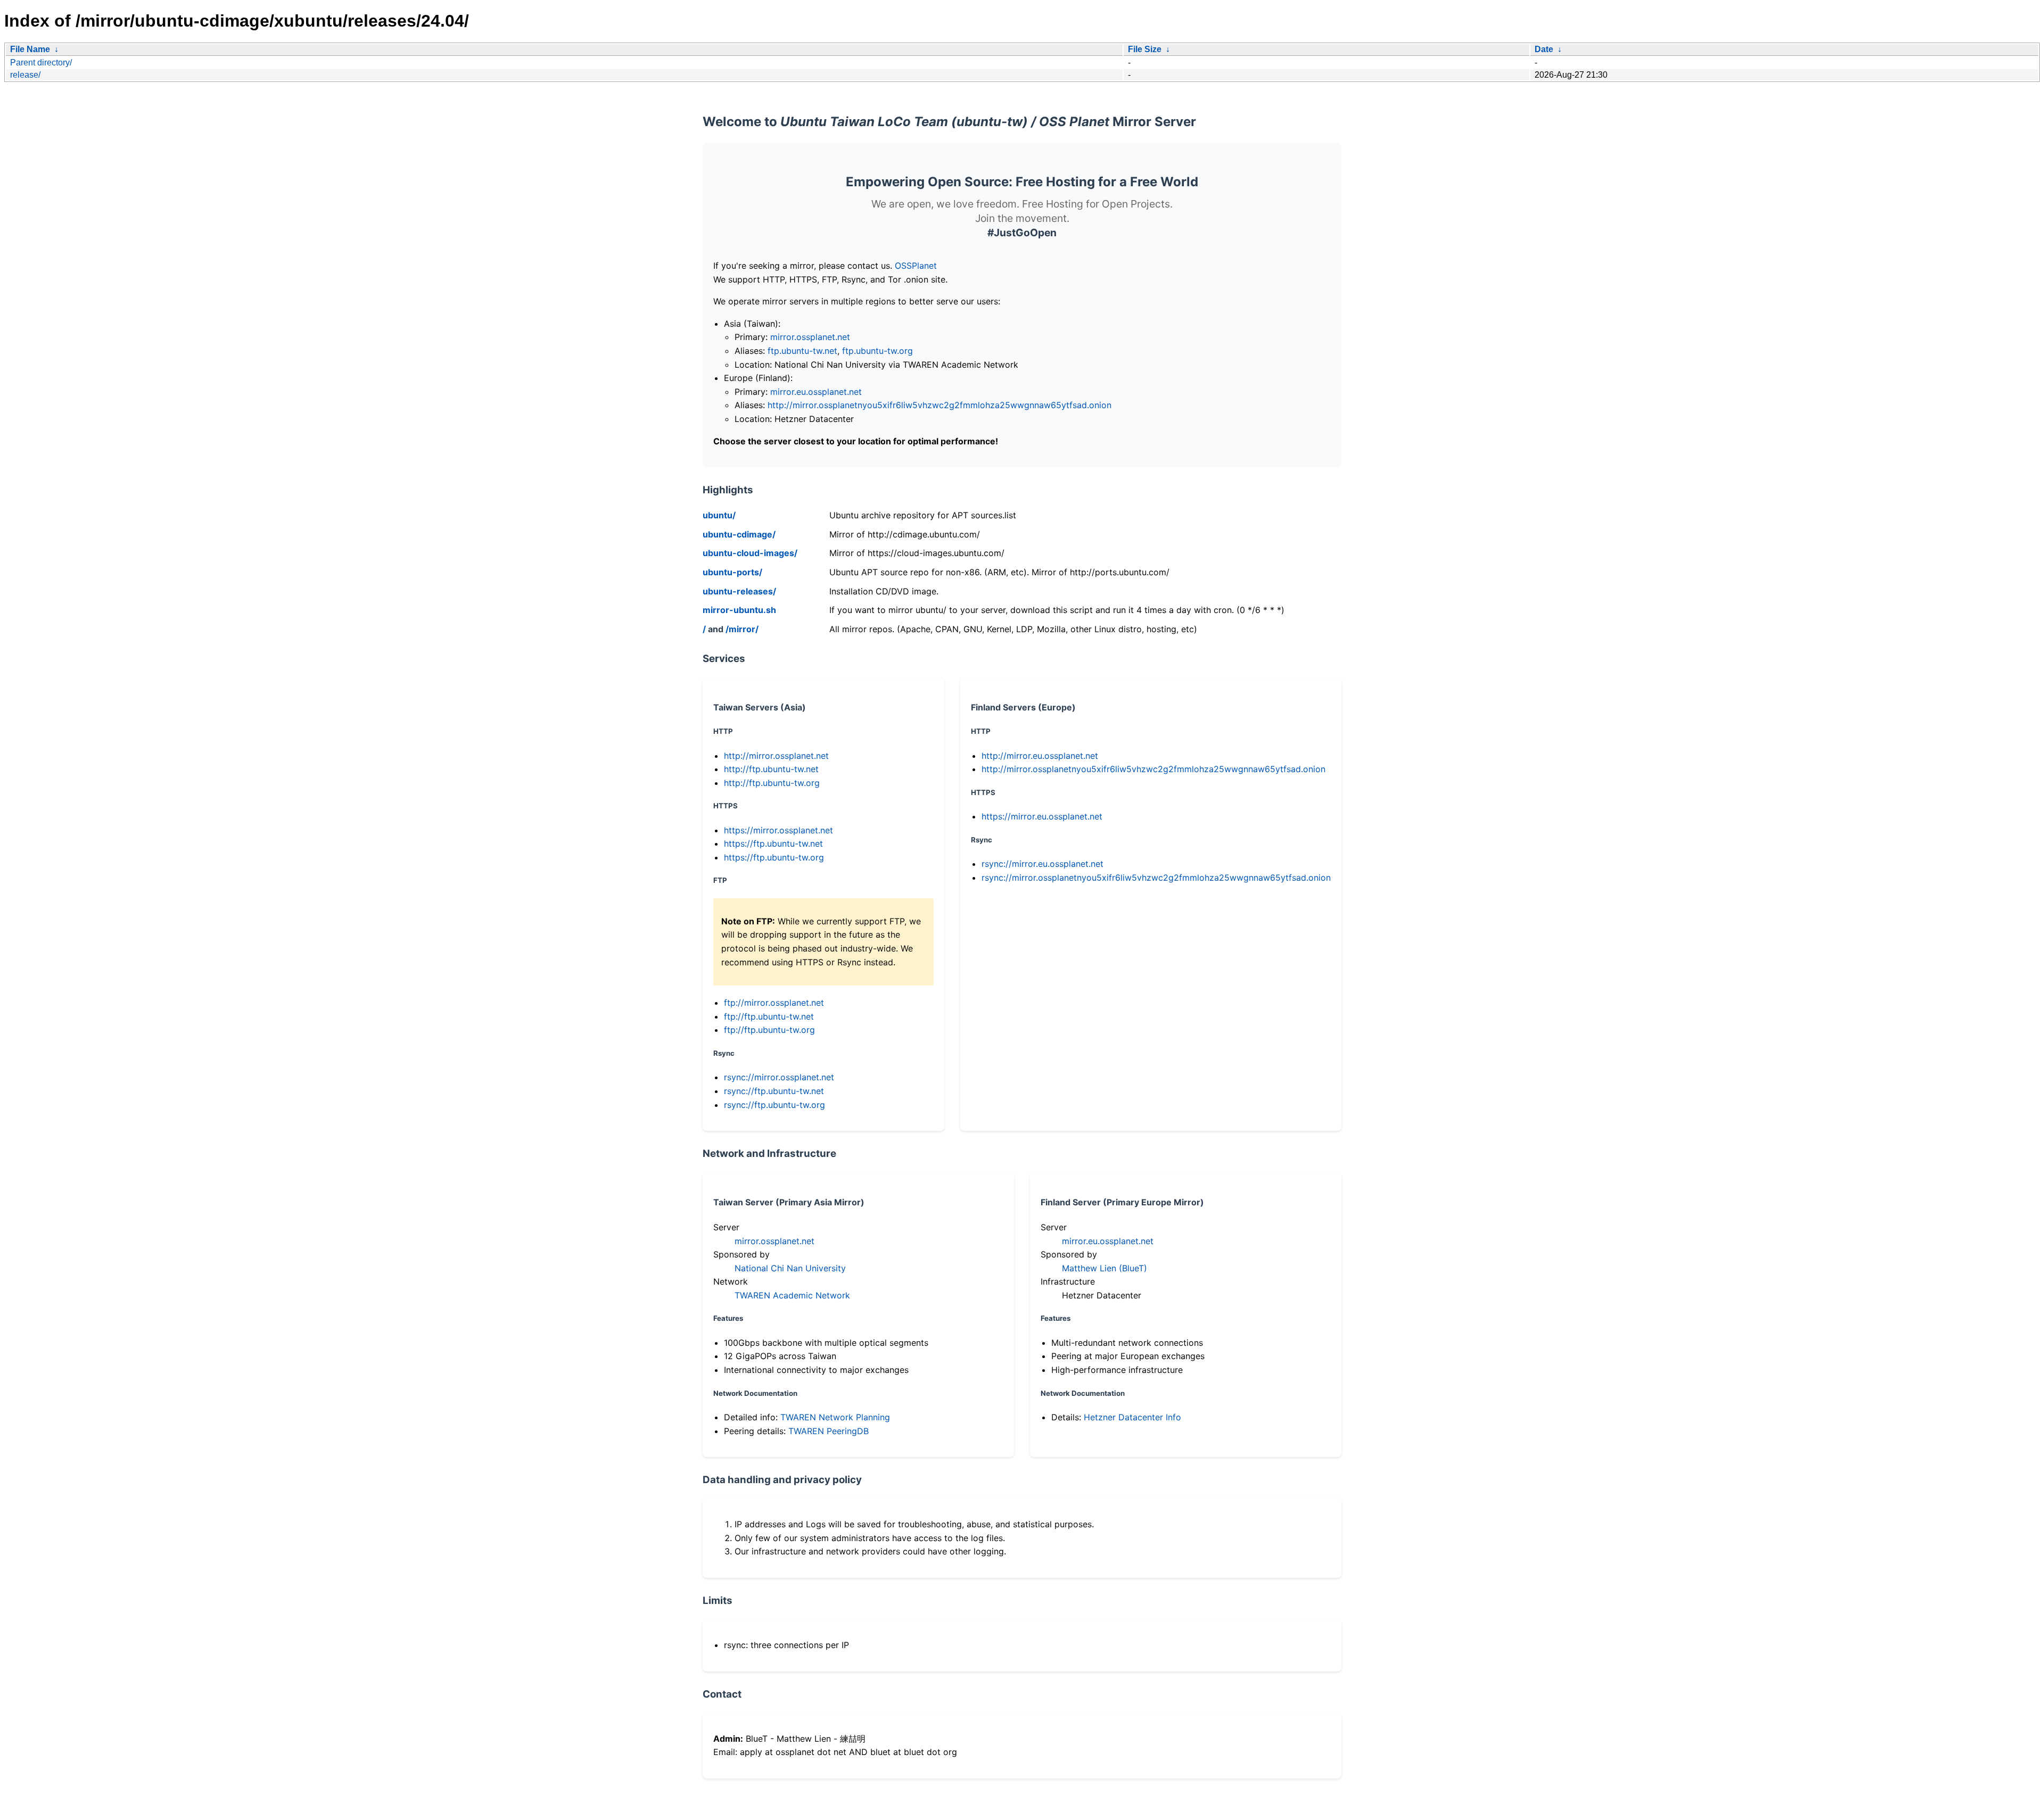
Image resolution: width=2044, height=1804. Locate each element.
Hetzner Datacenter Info (1132, 1417)
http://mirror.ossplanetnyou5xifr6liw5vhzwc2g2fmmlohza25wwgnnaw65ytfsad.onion (939, 405)
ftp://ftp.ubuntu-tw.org (769, 1030)
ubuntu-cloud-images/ (750, 553)
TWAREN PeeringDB (829, 1431)
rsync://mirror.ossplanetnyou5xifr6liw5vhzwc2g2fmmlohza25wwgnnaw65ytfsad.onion (1156, 878)
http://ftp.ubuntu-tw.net (771, 769)
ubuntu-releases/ (739, 591)
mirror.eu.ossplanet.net (816, 392)
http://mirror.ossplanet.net (776, 756)
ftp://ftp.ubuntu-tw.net (769, 1016)
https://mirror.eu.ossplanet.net (1042, 816)
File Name (30, 49)
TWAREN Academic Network (792, 1295)
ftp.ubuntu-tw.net (802, 351)
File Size (1145, 49)
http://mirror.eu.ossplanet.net (1040, 756)
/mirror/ (742, 629)
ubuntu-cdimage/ (739, 534)
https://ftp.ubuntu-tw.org (774, 857)
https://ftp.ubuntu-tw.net (773, 843)
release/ (25, 75)
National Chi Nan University (790, 1268)
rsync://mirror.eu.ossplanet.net (1042, 864)
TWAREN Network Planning (835, 1417)
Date (1544, 49)
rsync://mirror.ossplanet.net (779, 1077)
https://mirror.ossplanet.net (778, 830)
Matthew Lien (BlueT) (1105, 1268)
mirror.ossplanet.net (810, 337)
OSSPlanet (916, 266)
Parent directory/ (41, 63)
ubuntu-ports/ (732, 572)
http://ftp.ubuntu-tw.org (772, 783)
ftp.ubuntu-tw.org (877, 351)
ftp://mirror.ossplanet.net (774, 1003)
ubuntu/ (719, 515)
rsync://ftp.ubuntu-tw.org (774, 1105)
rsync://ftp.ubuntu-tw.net (774, 1091)
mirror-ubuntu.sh (739, 610)
